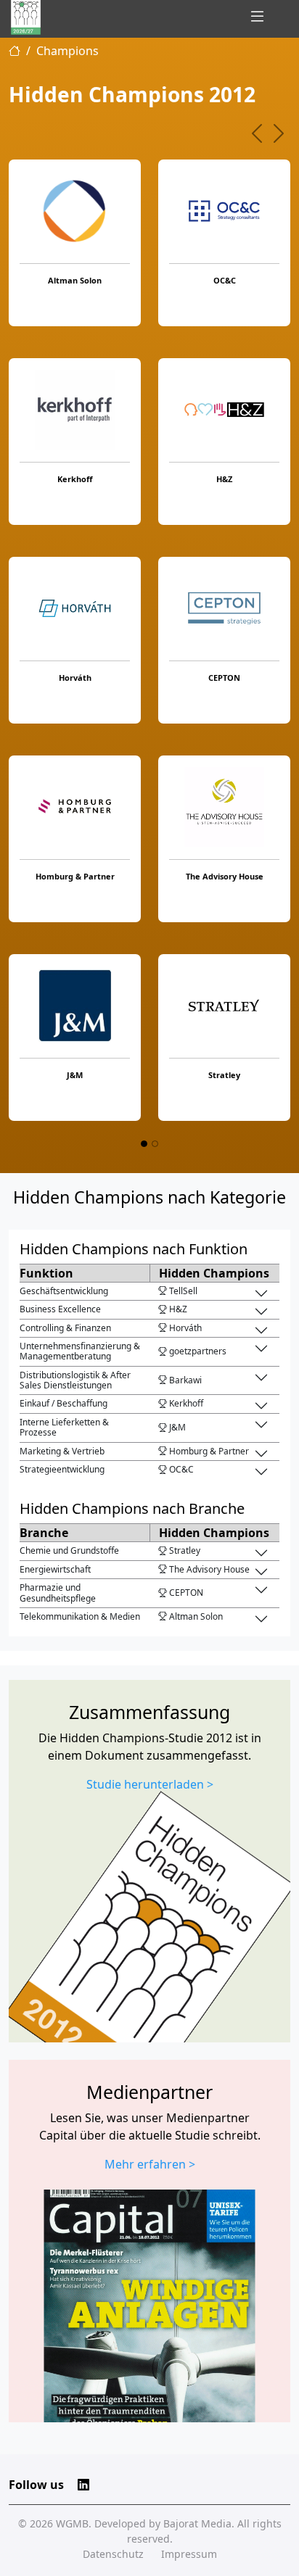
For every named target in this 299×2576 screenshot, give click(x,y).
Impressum (189, 2554)
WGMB (72, 2523)
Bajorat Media (197, 2523)
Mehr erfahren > (150, 2164)
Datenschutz (113, 2554)
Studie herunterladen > (150, 1784)
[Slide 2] (155, 1144)
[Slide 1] (144, 1144)
